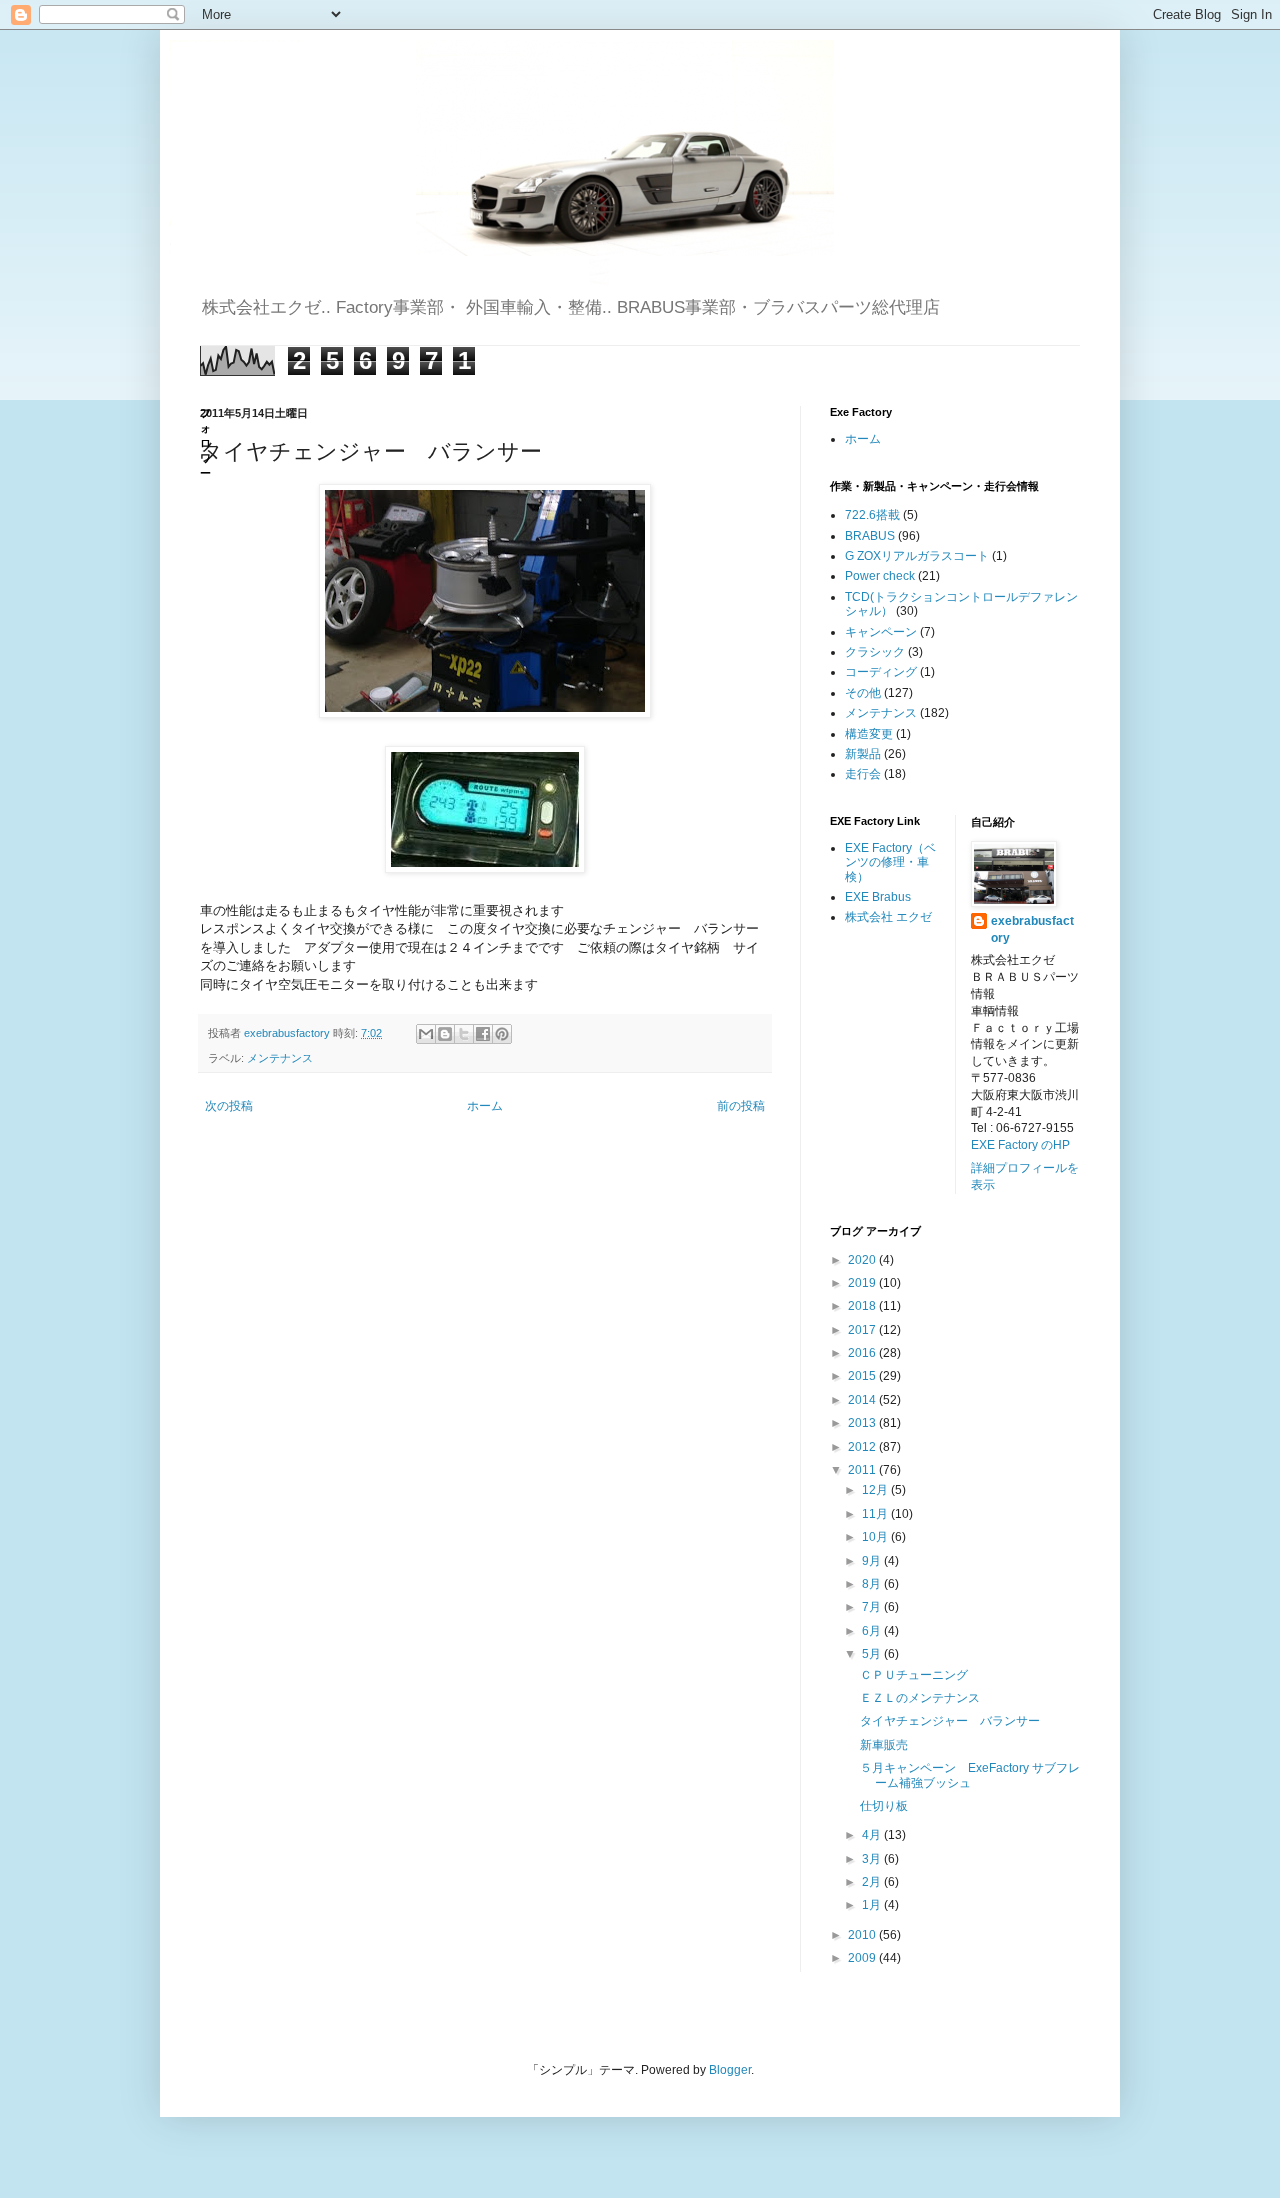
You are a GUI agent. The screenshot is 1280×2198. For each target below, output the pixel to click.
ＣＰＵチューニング (914, 1675)
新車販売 (884, 1745)
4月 (873, 1835)
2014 (863, 1400)
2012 (863, 1447)
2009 (863, 1958)
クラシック (875, 652)
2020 (863, 1260)
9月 (873, 1561)
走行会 (863, 774)
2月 (873, 1882)
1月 (873, 1905)
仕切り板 (884, 1806)
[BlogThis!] (445, 1034)
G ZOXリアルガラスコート (917, 556)
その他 (863, 693)
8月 (873, 1584)
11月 (876, 1514)
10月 (876, 1537)
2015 (863, 1376)
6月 (873, 1631)
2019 (863, 1283)
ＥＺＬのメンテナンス (920, 1698)
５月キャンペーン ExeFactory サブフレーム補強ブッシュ (970, 1775)
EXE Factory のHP (1020, 1145)
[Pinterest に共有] (502, 1034)
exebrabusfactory (1032, 929)
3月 (873, 1859)
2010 (863, 1935)
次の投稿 (229, 1106)
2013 (863, 1423)
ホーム (485, 1106)
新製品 (863, 754)
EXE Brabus (878, 897)
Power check (880, 576)
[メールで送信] (426, 1034)
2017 (863, 1330)
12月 (876, 1490)
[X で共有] (464, 1034)
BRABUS (870, 536)
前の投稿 (741, 1106)
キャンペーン (881, 632)
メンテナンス (280, 1058)
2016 (863, 1353)
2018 (863, 1306)
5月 (873, 1654)
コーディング (881, 672)
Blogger (730, 2070)
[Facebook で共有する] (483, 1034)
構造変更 (869, 734)
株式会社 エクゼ (888, 917)
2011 (863, 1470)
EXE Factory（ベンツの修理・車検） (890, 862)
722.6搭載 (872, 515)
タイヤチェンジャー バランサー (950, 1721)
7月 (873, 1607)
